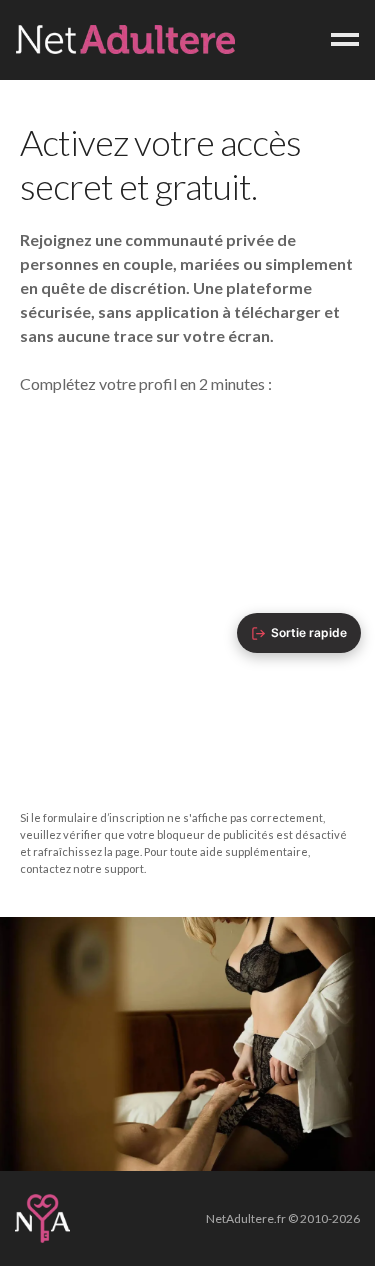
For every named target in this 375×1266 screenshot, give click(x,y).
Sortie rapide (309, 632)
